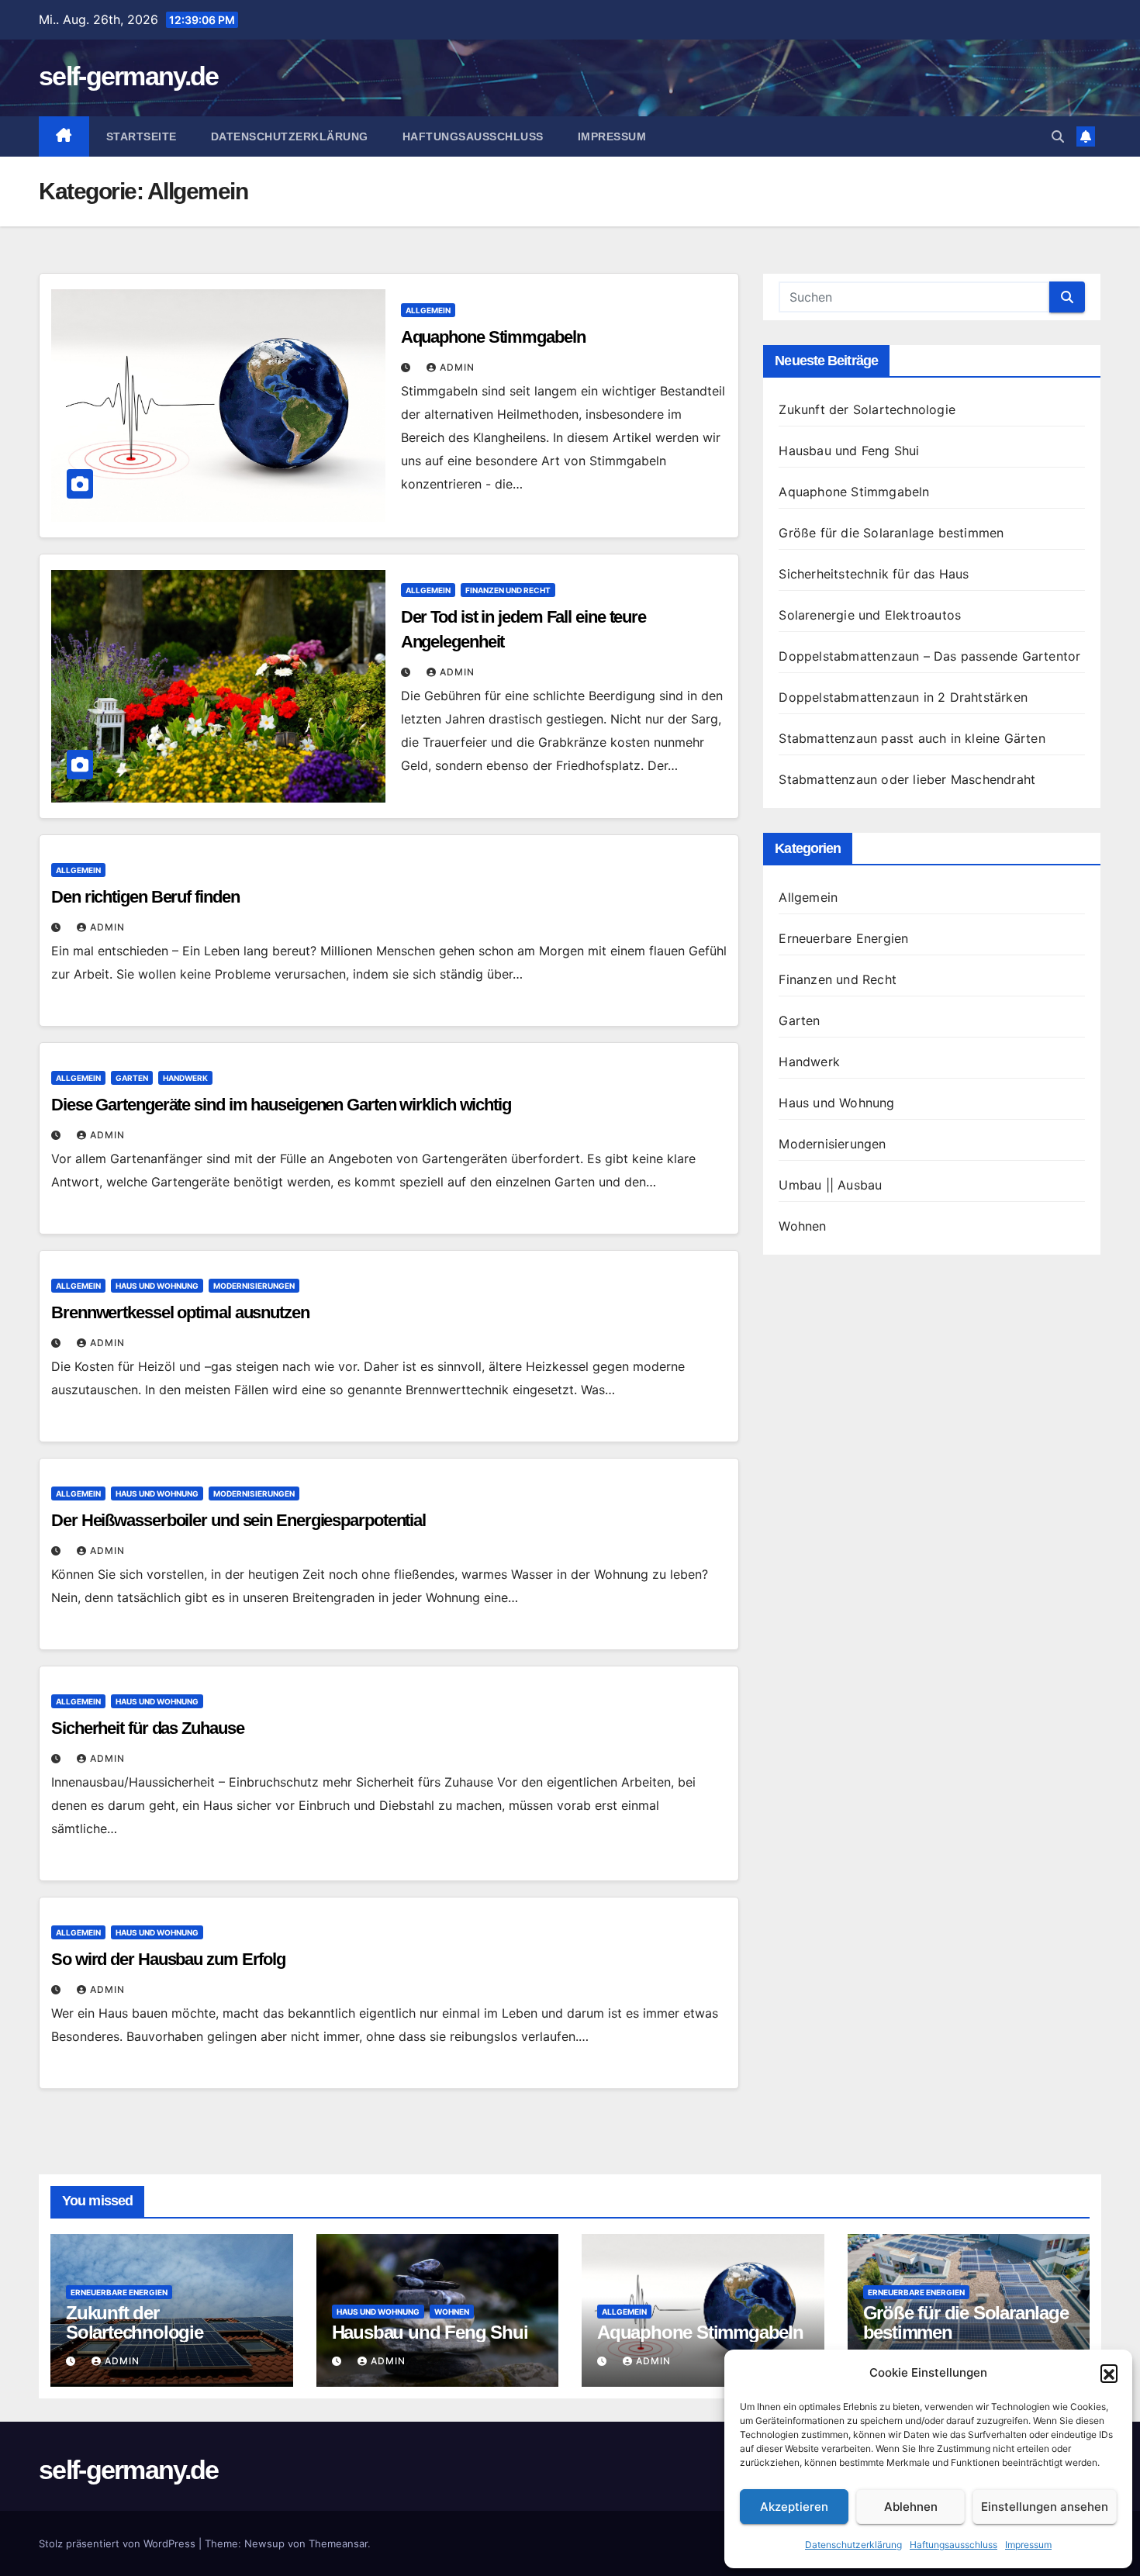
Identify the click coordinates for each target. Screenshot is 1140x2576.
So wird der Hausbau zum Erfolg (168, 1959)
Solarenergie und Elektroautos (870, 615)
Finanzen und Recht (508, 590)
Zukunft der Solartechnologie (867, 409)
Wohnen (802, 1226)
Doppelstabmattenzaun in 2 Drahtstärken (903, 697)
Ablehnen (911, 2507)
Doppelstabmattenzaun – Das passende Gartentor (929, 656)
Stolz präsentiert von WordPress (119, 2543)
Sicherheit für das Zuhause (147, 1728)
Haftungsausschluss (953, 2545)
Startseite (142, 136)
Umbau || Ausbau (830, 1185)
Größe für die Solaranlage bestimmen (891, 533)
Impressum (1028, 2545)
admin (457, 367)
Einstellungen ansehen (1045, 2507)
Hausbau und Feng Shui (849, 451)
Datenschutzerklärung (853, 2545)
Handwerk (185, 1078)
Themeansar (338, 2543)
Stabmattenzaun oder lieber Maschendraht (907, 779)
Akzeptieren (794, 2507)
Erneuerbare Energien (843, 938)
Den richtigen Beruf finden (145, 897)
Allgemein (428, 310)
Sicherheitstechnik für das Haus (874, 574)
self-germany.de (129, 76)
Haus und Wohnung (157, 1286)
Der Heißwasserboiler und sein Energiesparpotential (238, 1520)
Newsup (264, 2543)
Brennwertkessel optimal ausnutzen (180, 1312)
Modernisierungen (254, 1286)
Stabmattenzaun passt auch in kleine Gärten (912, 738)
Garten (132, 1078)
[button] (1109, 2373)
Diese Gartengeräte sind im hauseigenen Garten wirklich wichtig (281, 1105)
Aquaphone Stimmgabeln (493, 337)
